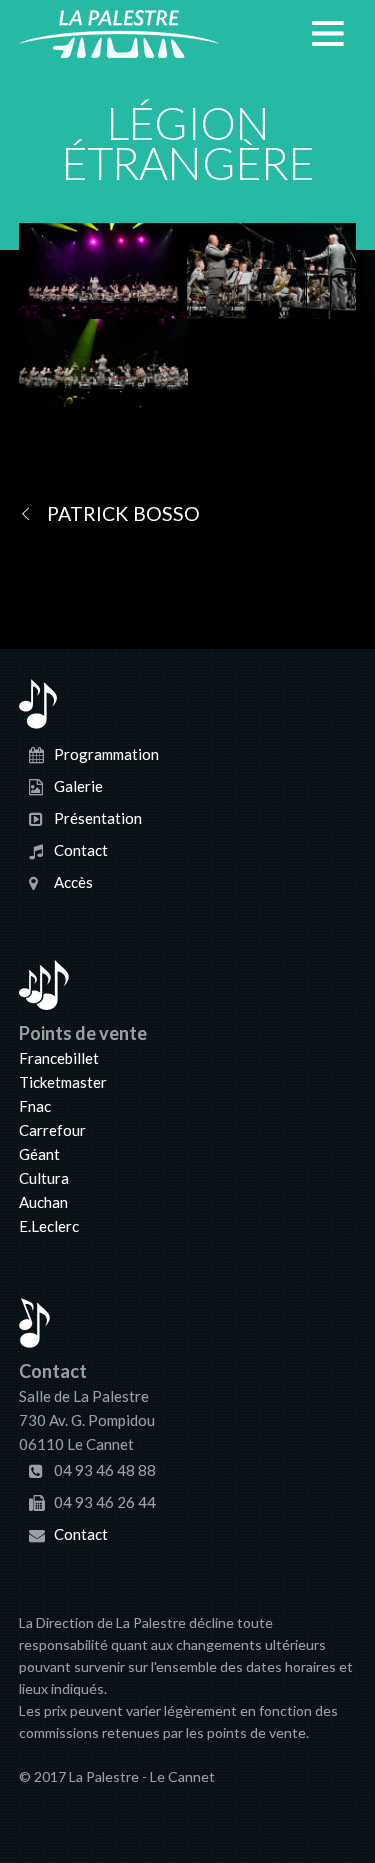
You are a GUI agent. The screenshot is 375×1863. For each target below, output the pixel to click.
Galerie (78, 786)
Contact (81, 850)
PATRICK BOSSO (123, 513)
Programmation (106, 754)
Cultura (44, 1178)
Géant (39, 1154)
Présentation (98, 818)
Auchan (43, 1202)
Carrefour (52, 1130)
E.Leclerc (49, 1226)
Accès (73, 882)
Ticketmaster (63, 1082)
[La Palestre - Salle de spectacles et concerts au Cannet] (119, 46)
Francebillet (59, 1058)
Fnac (35, 1106)
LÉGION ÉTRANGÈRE (187, 143)
